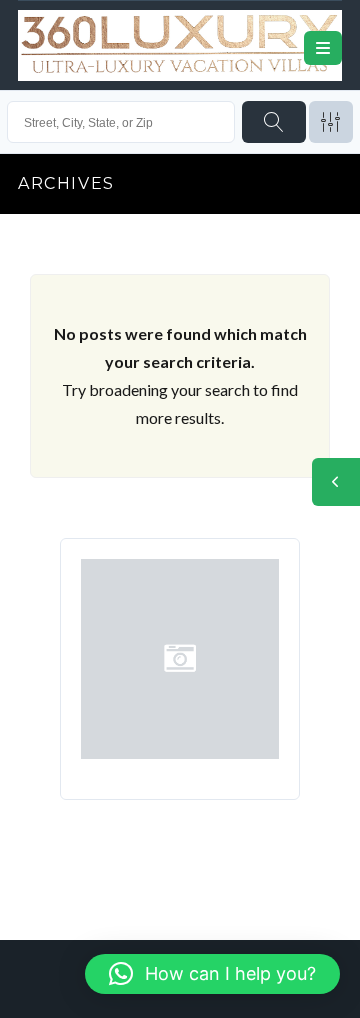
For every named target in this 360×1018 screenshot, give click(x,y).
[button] (212, 974)
